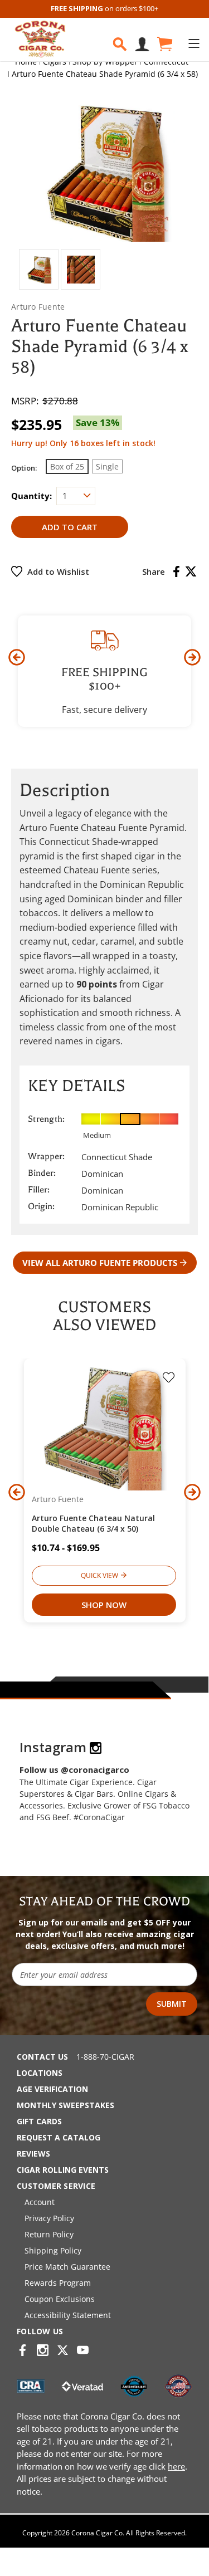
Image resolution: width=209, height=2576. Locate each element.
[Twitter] (191, 571)
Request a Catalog (59, 2137)
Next (192, 657)
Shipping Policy (53, 2250)
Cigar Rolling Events (63, 2170)
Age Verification (52, 2089)
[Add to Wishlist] (169, 1379)
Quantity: (31, 496)
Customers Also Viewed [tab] (104, 1316)
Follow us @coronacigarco (74, 1770)
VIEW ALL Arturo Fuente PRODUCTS (100, 1263)
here (176, 2466)
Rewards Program (58, 2283)
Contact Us (42, 2057)
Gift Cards (39, 2121)
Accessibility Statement (68, 2315)
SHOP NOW (104, 1605)
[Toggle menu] (194, 43)
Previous (17, 657)
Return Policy (49, 2234)
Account (40, 2202)
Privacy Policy (49, 2218)
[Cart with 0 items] (164, 44)
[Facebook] (176, 571)
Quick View (99, 1575)
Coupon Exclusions (60, 2299)
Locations (40, 2073)
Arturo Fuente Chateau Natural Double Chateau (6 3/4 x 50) (93, 1523)
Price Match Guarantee (67, 2267)
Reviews (33, 2154)
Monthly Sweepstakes (65, 2105)
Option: (24, 468)
